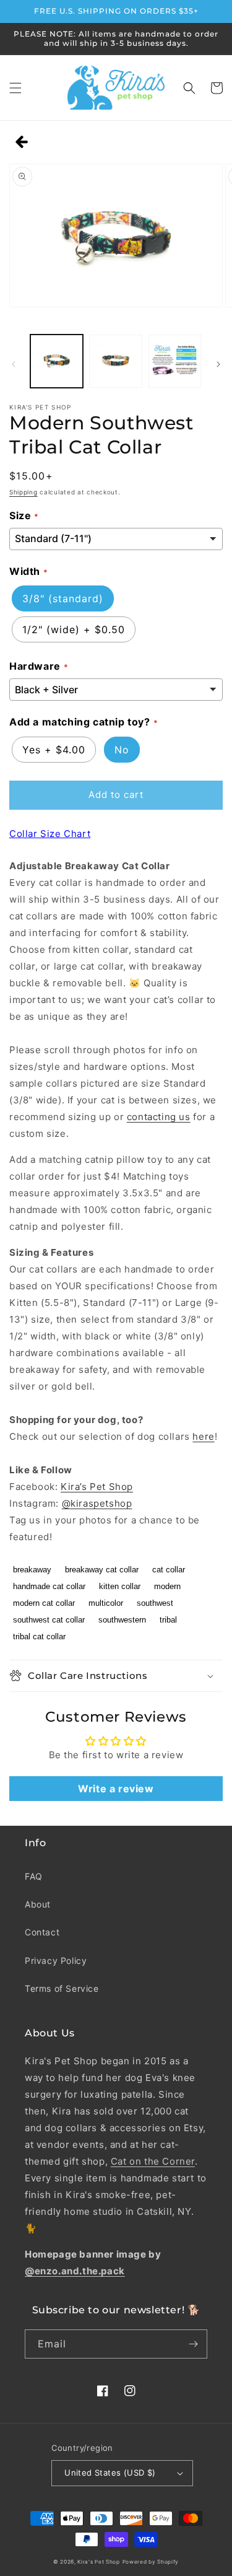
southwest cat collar (49, 1620)
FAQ (34, 1876)
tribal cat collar (39, 1636)
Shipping (24, 492)
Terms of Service (62, 1988)
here (203, 1436)
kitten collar (120, 1586)
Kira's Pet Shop (99, 2562)
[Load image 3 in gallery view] (175, 361)
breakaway (32, 1570)
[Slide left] (14, 364)
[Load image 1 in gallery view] (57, 361)
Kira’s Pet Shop (97, 1487)
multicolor (106, 1603)
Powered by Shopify (151, 2562)
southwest (155, 1603)
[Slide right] (218, 364)
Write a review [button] (116, 1789)
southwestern (122, 1620)
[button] (15, 88)
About (38, 1904)
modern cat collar (44, 1603)
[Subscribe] (193, 2344)
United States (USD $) (110, 2473)
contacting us (159, 1117)
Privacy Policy (56, 1960)
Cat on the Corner (153, 2161)
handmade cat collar (49, 1586)
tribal (168, 1620)
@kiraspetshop (97, 1503)
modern (167, 1586)
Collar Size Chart (50, 834)
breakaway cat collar (102, 1570)
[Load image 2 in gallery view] (115, 361)
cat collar (169, 1570)
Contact (42, 1932)
